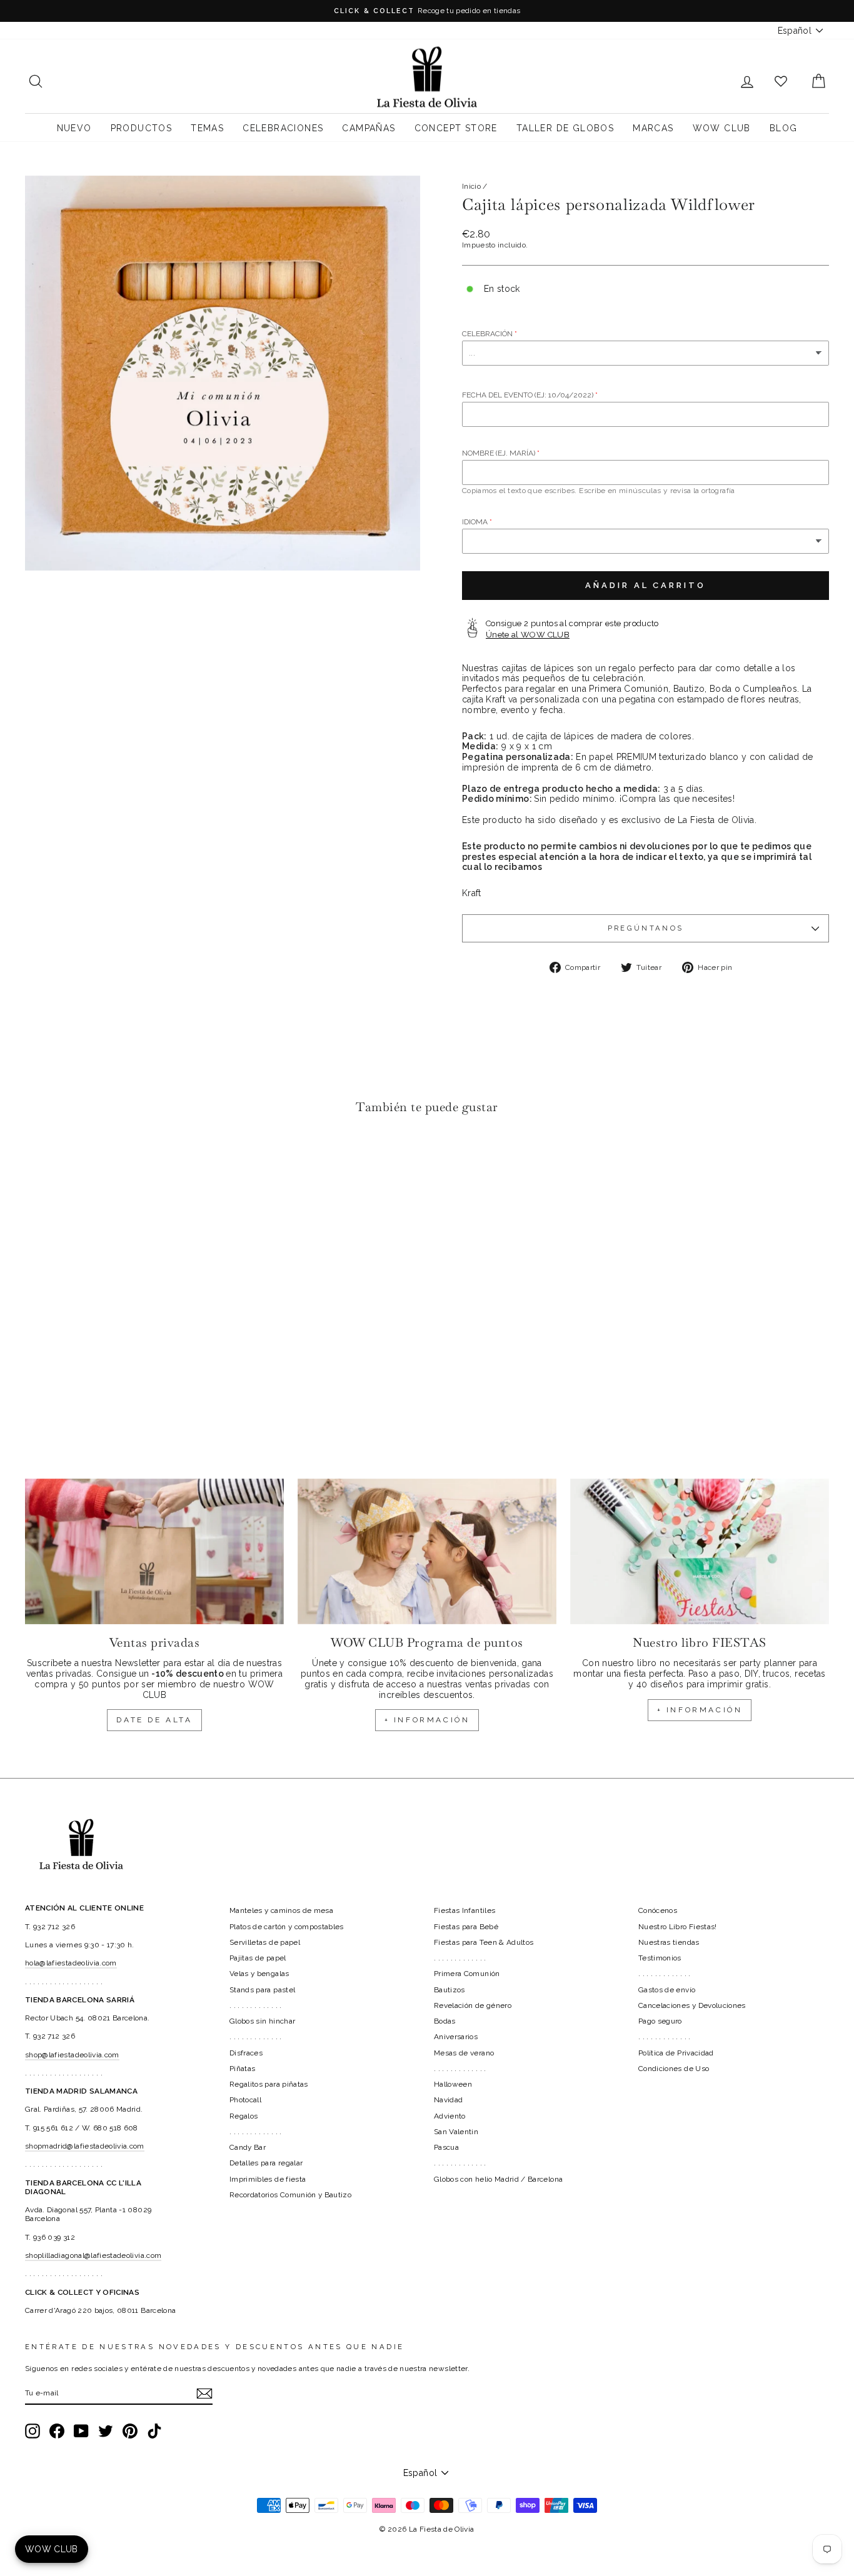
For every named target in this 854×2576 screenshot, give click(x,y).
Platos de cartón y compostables (287, 1927)
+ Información (700, 1710)
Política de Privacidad (676, 2053)
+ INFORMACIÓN (427, 1720)
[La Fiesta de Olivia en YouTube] (81, 2431)
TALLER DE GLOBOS (565, 128)
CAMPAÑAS (369, 128)
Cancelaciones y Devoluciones (692, 2005)
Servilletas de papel (265, 1942)
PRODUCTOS (142, 128)
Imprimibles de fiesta (268, 2179)
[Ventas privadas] (154, 1551)
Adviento (450, 2116)
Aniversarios (456, 2037)
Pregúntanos (646, 928)
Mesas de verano (464, 2053)
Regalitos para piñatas (269, 2084)
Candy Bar (248, 2147)
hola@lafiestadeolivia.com (71, 1963)
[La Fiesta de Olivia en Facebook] (57, 2431)
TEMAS (207, 128)
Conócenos (658, 1910)
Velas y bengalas (259, 1974)
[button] (38, 1162)
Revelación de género (473, 2005)
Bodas (445, 2021)
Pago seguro (660, 2021)
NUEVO (74, 128)
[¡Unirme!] (204, 2394)
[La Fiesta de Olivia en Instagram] (33, 2431)
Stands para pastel (262, 1990)
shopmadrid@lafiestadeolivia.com (85, 2146)
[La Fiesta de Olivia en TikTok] (154, 2431)
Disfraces (246, 2053)
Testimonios (660, 1958)
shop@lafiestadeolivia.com (72, 2055)
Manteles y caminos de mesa (281, 1910)
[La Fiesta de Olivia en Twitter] (106, 2431)
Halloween (453, 2084)
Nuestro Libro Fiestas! (678, 1927)
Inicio (471, 186)
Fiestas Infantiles (465, 1910)
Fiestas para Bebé (466, 1927)
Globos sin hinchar (262, 2021)
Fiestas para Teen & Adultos (484, 1942)
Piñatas (242, 2069)
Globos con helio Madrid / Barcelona (498, 2179)
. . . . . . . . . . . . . (256, 2005)
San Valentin (456, 2132)
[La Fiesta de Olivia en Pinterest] (130, 2431)
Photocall (245, 2100)
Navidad (448, 2100)
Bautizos (450, 1990)
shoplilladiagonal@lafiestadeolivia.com (93, 2255)
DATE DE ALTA (154, 1720)
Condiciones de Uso (674, 2069)
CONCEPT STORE (456, 128)
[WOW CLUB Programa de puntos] (427, 1551)
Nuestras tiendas (669, 1942)
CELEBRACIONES (283, 128)
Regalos (244, 2116)
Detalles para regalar (266, 2163)
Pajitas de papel (258, 1958)
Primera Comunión (467, 1974)
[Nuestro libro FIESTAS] (700, 1551)
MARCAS (653, 128)
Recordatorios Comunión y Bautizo (290, 2195)
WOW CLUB (722, 128)
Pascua (446, 2147)
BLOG (784, 128)
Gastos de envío (667, 1990)
